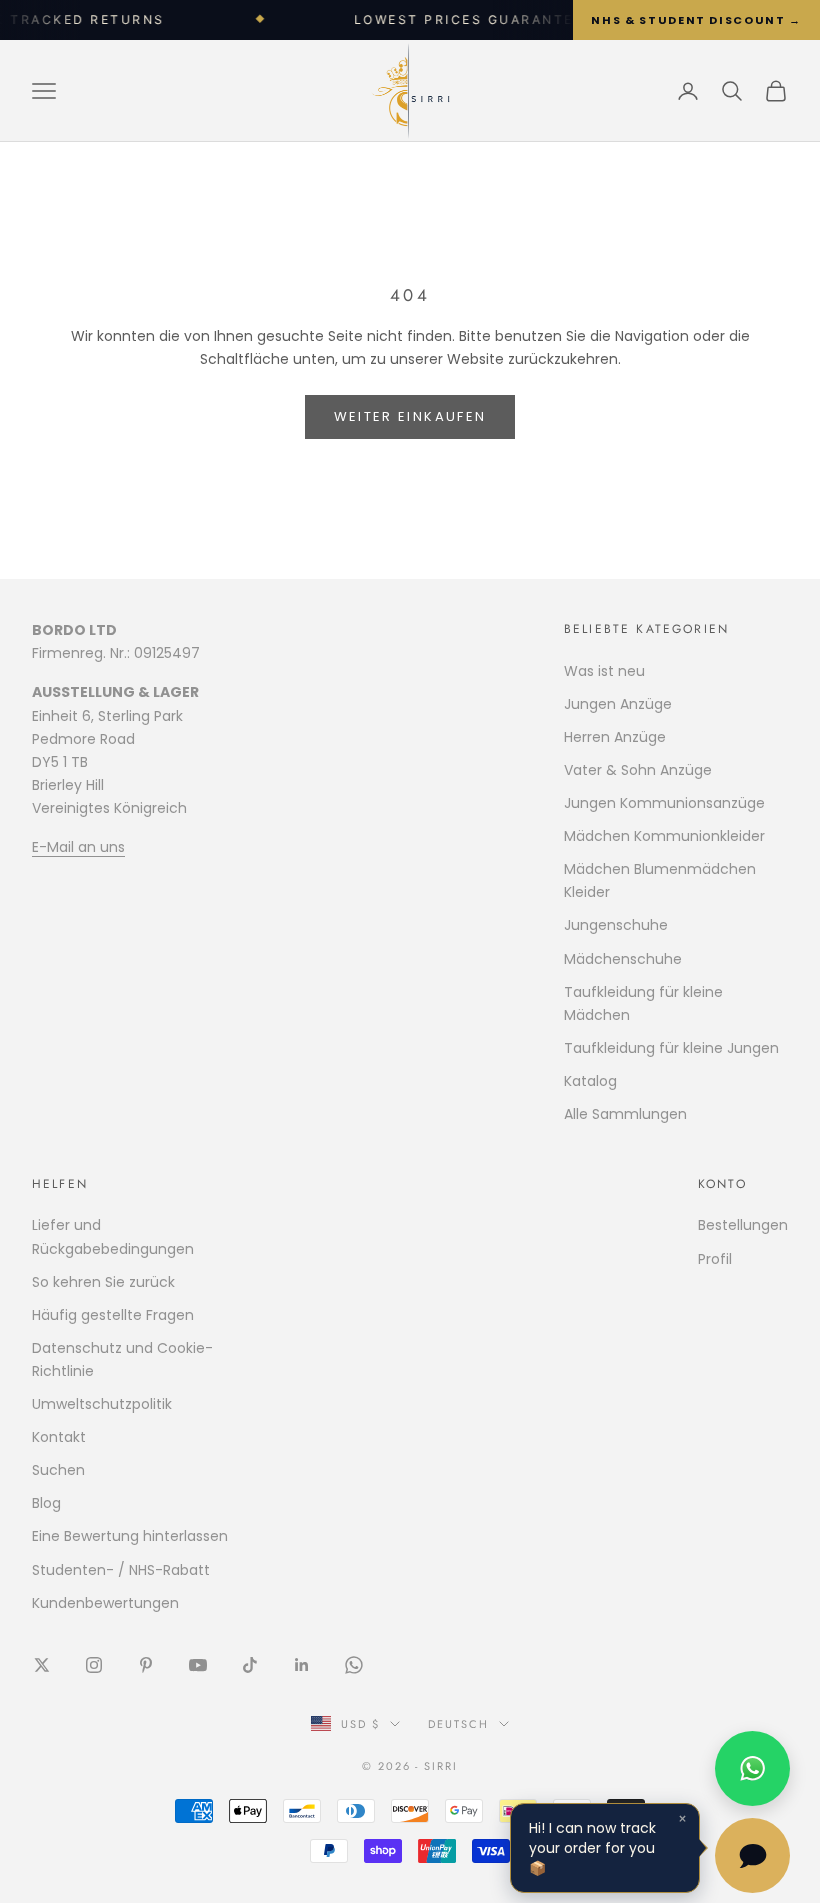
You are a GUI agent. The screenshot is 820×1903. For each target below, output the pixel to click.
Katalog (590, 1081)
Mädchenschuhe (623, 959)
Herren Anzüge (615, 737)
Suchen (58, 1470)
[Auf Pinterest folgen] (146, 1665)
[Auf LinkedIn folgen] (302, 1665)
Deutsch (458, 1724)
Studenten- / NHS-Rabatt (121, 1570)
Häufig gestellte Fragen (113, 1315)
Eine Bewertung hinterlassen (130, 1536)
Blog (46, 1503)
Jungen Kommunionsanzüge (664, 803)
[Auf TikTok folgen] (250, 1665)
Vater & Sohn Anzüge (638, 770)
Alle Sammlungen (625, 1114)
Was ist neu (604, 671)
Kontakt (59, 1437)
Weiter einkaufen (410, 416)
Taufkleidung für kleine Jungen (671, 1048)
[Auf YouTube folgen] (198, 1665)
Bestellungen (743, 1225)
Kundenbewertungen (105, 1603)
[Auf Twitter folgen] (42, 1665)
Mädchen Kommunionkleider (664, 836)
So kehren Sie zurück (103, 1282)
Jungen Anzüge (618, 704)
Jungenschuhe (616, 925)
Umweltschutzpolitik (102, 1404)
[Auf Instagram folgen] (94, 1665)
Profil (715, 1259)
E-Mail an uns (78, 847)
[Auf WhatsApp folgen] (354, 1665)
